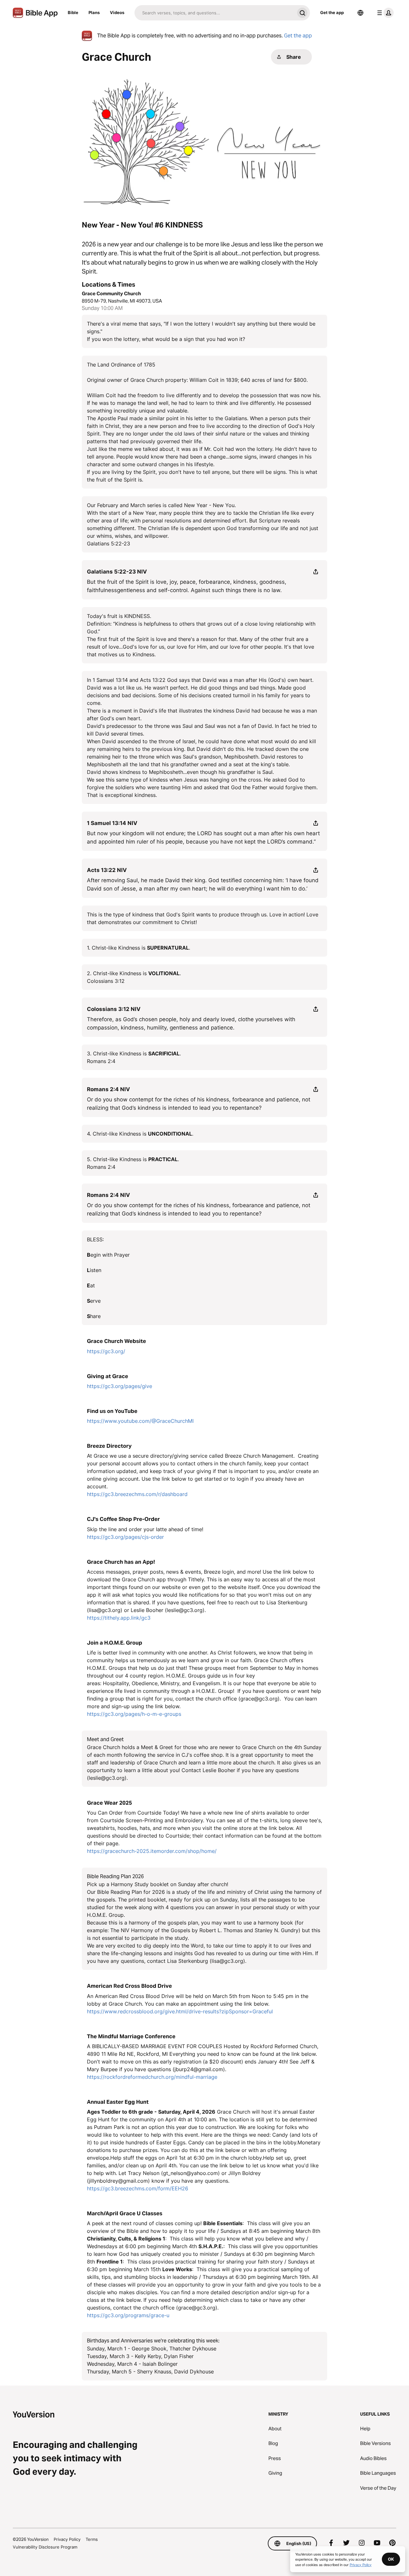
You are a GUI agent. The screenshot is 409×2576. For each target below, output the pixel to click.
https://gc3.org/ (106, 1351)
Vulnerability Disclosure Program (45, 2547)
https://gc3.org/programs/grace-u (128, 2315)
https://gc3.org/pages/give (120, 1386)
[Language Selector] (360, 13)
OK (391, 2559)
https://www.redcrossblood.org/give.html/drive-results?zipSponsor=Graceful (180, 2011)
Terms (92, 2539)
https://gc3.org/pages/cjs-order (125, 1537)
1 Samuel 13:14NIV (112, 823)
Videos (117, 12)
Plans (94, 12)
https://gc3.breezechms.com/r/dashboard (137, 1494)
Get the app (332, 12)
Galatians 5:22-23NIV (117, 572)
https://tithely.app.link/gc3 (119, 1618)
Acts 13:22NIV (107, 870)
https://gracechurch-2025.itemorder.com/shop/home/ (152, 1851)
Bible (73, 12)
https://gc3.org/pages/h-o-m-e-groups (134, 1714)
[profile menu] (384, 13)
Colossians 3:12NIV (114, 1009)
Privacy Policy (67, 2539)
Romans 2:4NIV (108, 1089)
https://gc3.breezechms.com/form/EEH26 (138, 2188)
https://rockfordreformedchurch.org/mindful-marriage (152, 2077)
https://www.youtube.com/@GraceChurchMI (140, 1421)
